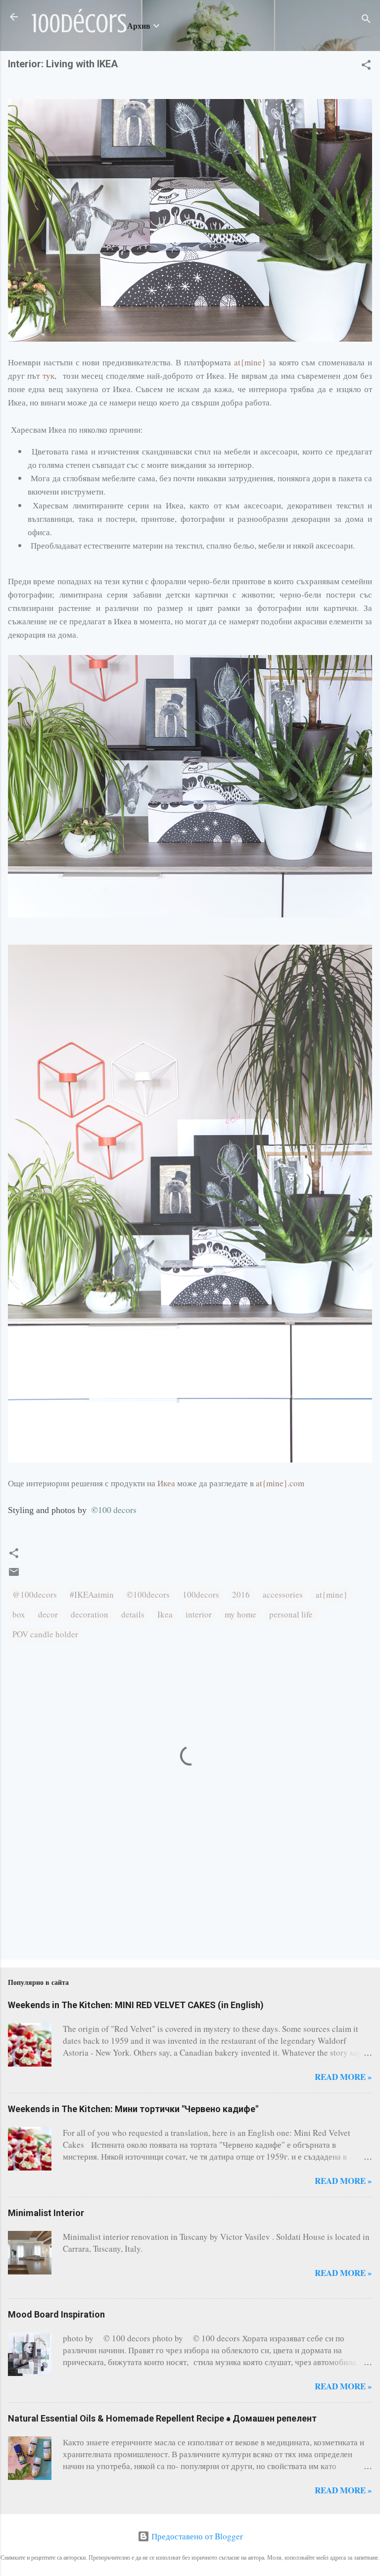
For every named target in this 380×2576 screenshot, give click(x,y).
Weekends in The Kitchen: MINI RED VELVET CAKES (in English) (136, 2005)
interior (199, 1614)
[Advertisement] (39, 1910)
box (19, 1614)
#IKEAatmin (92, 1594)
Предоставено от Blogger (196, 2536)
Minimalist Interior (46, 2213)
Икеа (166, 1483)
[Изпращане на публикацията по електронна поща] (14, 1575)
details (133, 1614)
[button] (366, 66)
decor (48, 1614)
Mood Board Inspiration (56, 2314)
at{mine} (250, 362)
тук (48, 376)
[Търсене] (366, 20)
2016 (241, 1594)
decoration (90, 1614)
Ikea (165, 1614)
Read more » (343, 2077)
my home (240, 1614)
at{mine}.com (280, 1483)
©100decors (148, 1594)
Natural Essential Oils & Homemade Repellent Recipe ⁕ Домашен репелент (162, 2418)
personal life (291, 1614)
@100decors (35, 1594)
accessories (283, 1594)
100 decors (114, 1510)
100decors (201, 1594)
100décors (79, 24)
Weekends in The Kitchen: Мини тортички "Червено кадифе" (133, 2109)
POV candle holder (45, 1634)
